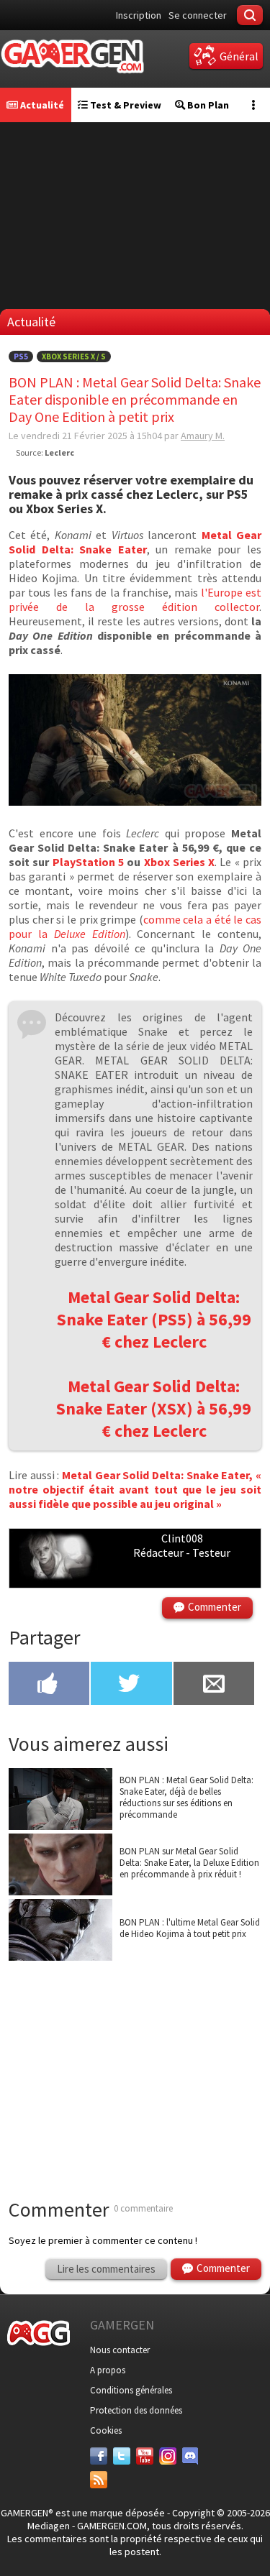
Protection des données (136, 2410)
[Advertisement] (135, 2062)
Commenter (215, 1607)
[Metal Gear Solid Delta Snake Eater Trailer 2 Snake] (135, 801)
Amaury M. (203, 436)
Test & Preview (125, 105)
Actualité (41, 105)
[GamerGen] (72, 56)
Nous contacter (120, 2350)
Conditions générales (131, 2390)
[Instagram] (168, 2456)
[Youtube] (145, 2456)
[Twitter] (122, 2456)
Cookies (106, 2430)
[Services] (99, 2480)
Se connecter (198, 15)
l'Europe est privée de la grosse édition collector (135, 599)
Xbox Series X (180, 862)
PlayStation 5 (88, 862)
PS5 (21, 356)
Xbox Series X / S (74, 356)
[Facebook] (99, 2456)
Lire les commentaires (106, 2269)
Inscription (139, 15)
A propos (108, 2370)
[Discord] (191, 2456)
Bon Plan (207, 105)
